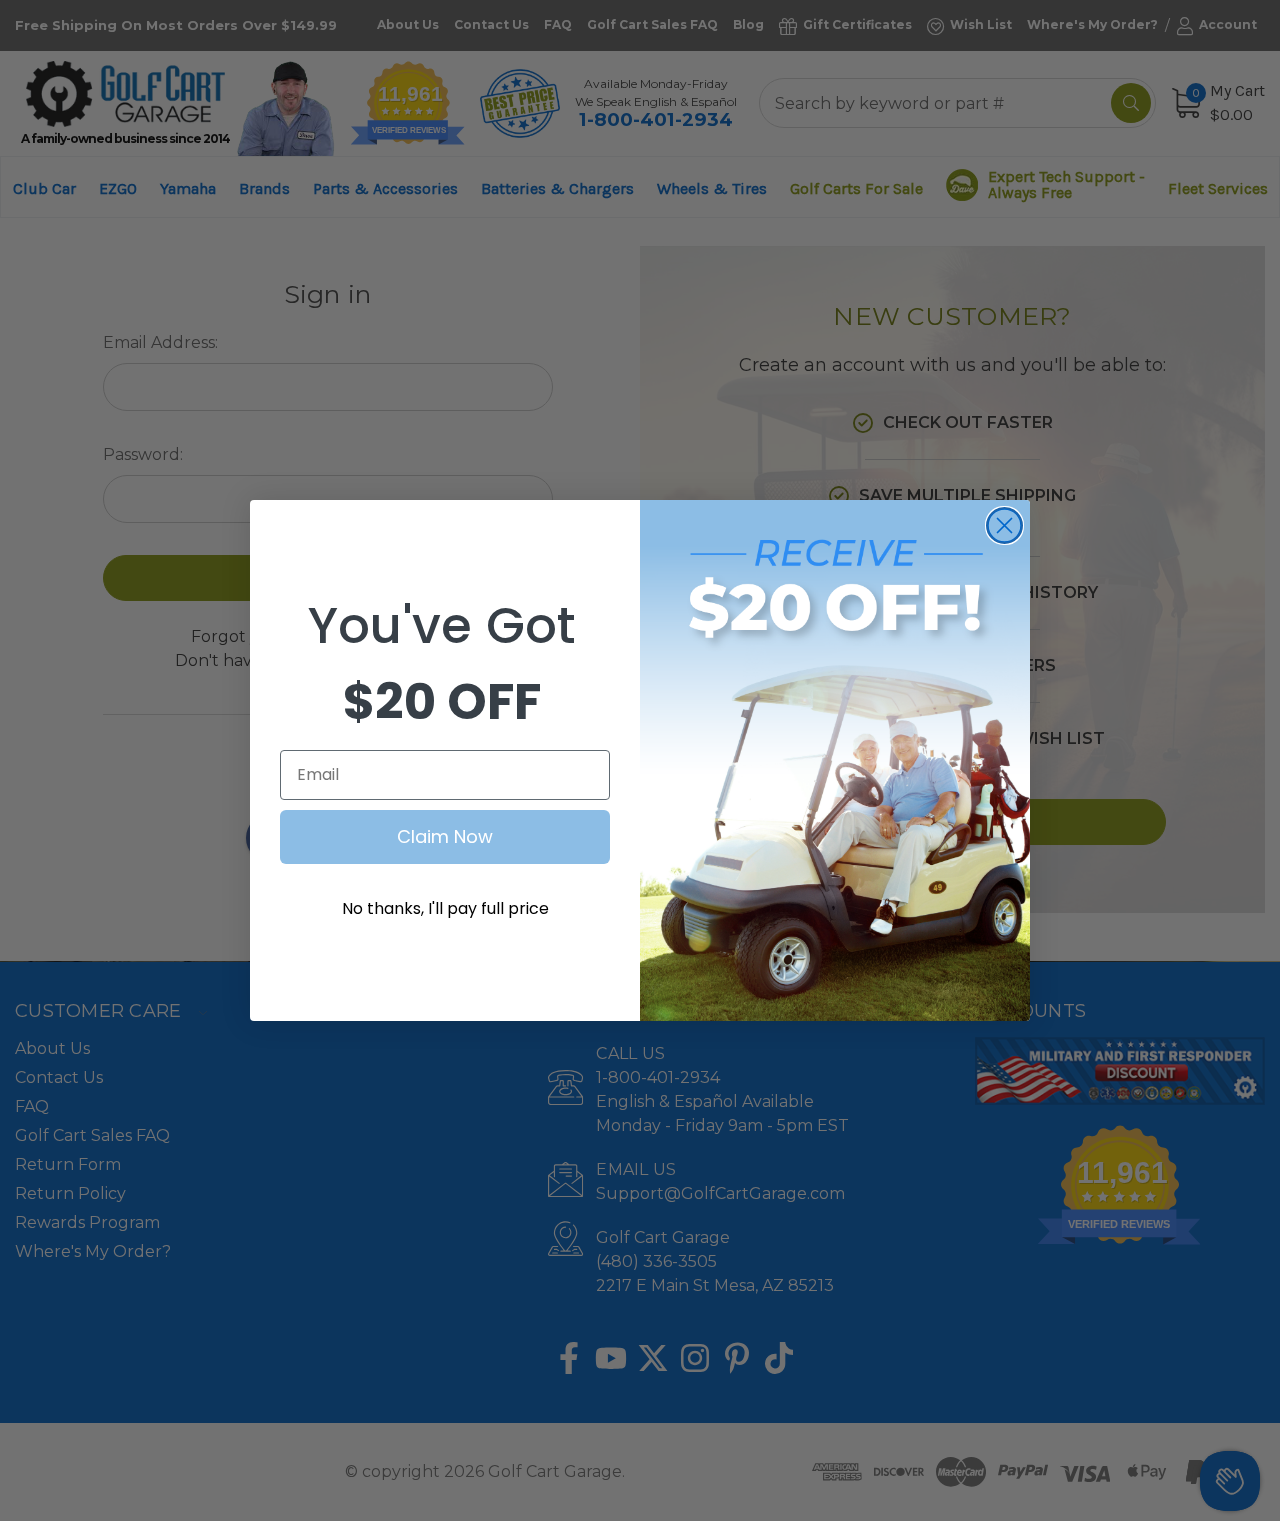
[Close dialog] (1004, 525)
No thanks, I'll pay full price (445, 908)
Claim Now (445, 836)
